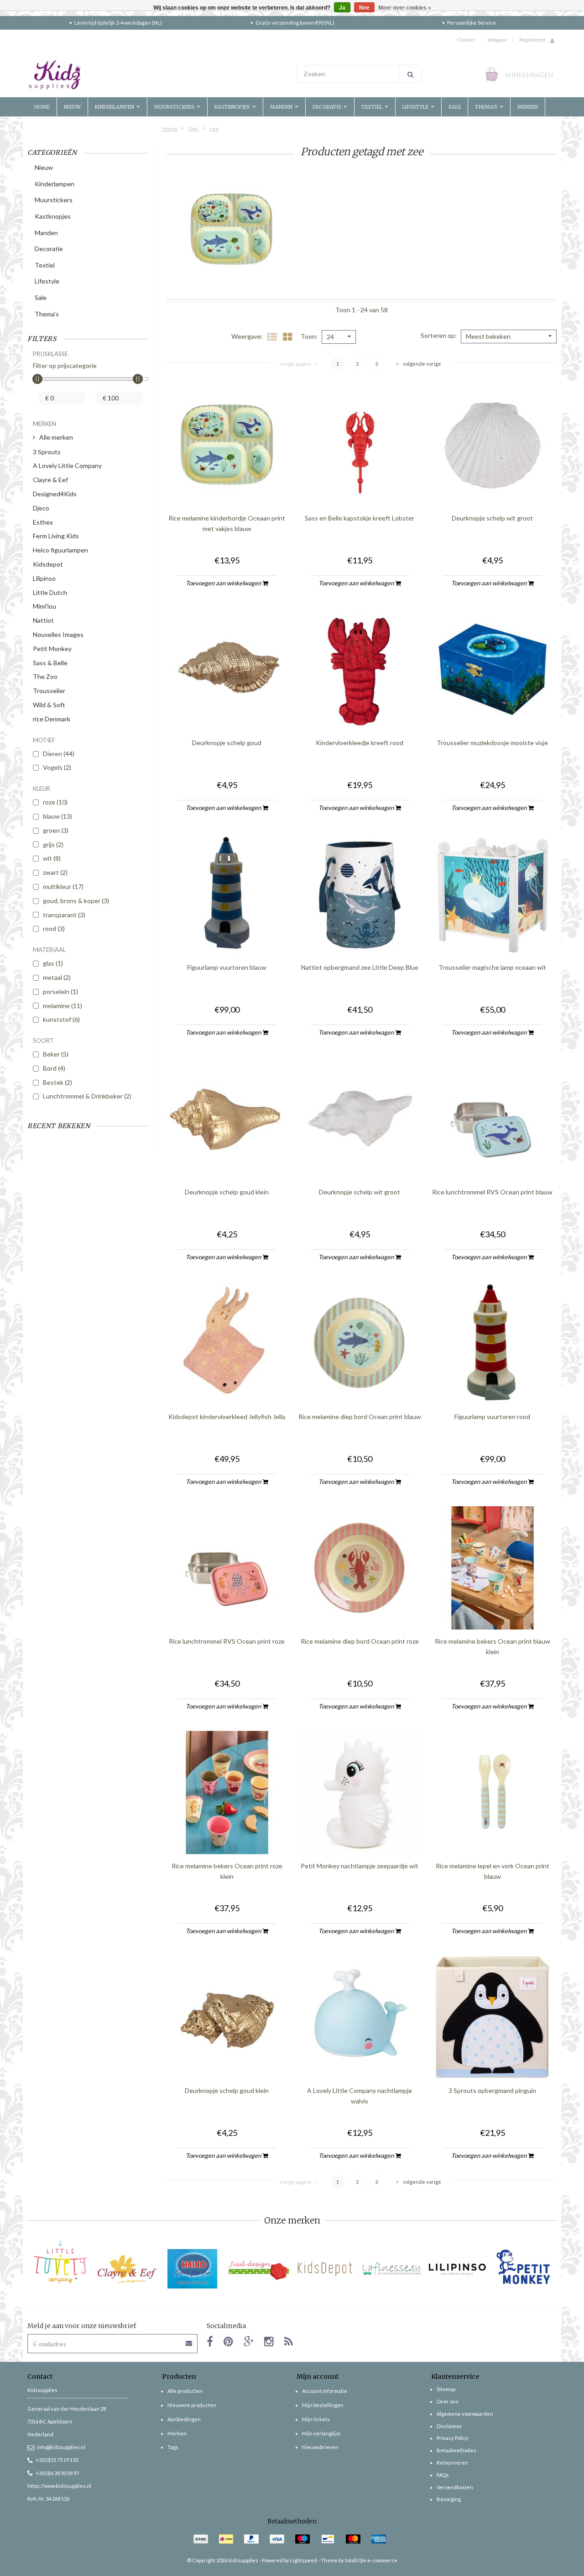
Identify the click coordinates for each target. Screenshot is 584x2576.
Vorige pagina (295, 364)
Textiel (373, 107)
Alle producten (185, 2391)
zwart (55, 872)
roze (55, 802)
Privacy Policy (453, 2438)
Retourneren (452, 2463)
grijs (53, 844)
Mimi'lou (44, 606)
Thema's (487, 107)
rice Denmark (52, 719)
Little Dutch (50, 592)
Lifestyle (416, 107)
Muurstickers (175, 107)
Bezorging (449, 2499)
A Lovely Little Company (67, 465)
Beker (56, 1054)
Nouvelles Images (58, 634)
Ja (342, 8)
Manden (282, 107)
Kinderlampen (115, 107)
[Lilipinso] (457, 2269)
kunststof (61, 1019)
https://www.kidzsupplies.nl (59, 2486)
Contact (466, 39)
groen (56, 830)
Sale (455, 107)
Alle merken (56, 437)
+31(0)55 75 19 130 (57, 2460)
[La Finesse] (391, 2269)
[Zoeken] (410, 74)
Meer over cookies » (405, 8)
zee (214, 129)
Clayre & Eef (50, 480)
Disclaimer (449, 2426)
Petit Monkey (52, 649)
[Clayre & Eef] (127, 2269)
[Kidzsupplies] (157, 75)
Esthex (43, 522)
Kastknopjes (233, 107)
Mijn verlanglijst (321, 2433)
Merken (528, 107)
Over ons (448, 2401)
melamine (63, 1006)
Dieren (59, 754)
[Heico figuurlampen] (193, 2269)
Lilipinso (44, 578)
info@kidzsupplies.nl (61, 2447)
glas (53, 963)
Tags (193, 129)
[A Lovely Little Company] (60, 2262)
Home (42, 107)
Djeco (41, 508)
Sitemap (446, 2389)
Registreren (532, 39)
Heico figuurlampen (60, 550)
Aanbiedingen (184, 2419)
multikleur (63, 886)
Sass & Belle (50, 663)
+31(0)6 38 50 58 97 (57, 2473)
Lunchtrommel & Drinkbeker (87, 1096)
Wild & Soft (49, 705)
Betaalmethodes (456, 2450)
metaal (57, 977)
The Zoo (45, 676)
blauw (57, 816)
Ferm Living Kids (56, 536)
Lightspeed (304, 2560)
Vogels (57, 767)
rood (54, 928)
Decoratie (328, 107)
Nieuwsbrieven (320, 2447)
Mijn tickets (316, 2419)
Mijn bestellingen (323, 2405)
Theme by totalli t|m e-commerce (359, 2560)
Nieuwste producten (192, 2405)
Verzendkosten (455, 2487)
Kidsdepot (48, 564)
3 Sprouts (47, 452)
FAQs (443, 2475)
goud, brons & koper (76, 901)
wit (52, 858)
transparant (64, 915)
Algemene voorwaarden (465, 2414)
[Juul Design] (259, 2269)
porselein (60, 991)
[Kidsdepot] (325, 2269)
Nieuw (72, 107)
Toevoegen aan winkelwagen (224, 583)
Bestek (57, 1082)
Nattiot (43, 620)
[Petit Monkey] (524, 2269)
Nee (364, 8)
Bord (54, 1068)
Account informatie (325, 2391)
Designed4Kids (55, 494)
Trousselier (49, 691)
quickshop (227, 487)
